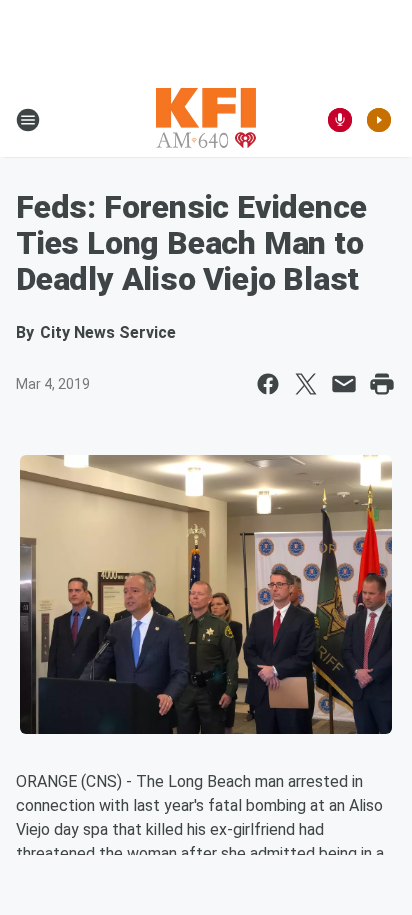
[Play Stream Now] (379, 120)
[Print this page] (382, 384)
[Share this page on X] (306, 384)
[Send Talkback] (340, 120)
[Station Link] (206, 120)
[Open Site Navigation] (28, 120)
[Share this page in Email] (344, 384)
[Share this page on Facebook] (268, 384)
